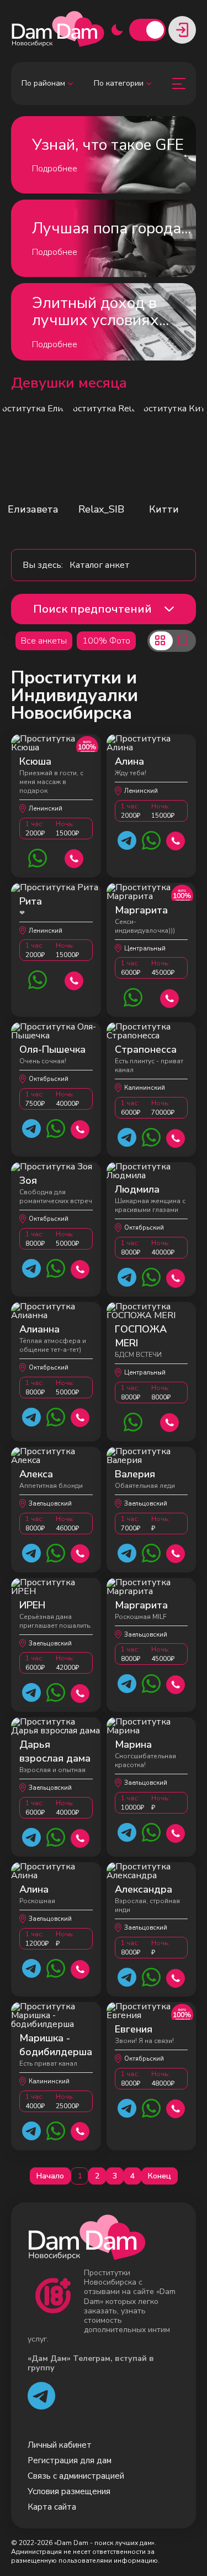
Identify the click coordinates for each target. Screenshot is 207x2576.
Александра (144, 1889)
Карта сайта (52, 2507)
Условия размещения (69, 2491)
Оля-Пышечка (52, 1049)
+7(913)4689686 (80, 1552)
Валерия (135, 1474)
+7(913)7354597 (80, 1128)
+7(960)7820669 (80, 1416)
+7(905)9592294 (176, 1977)
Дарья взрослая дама (55, 1751)
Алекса (36, 1474)
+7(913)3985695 (80, 1837)
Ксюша (35, 761)
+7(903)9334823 (176, 1137)
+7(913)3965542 (170, 1421)
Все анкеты (44, 641)
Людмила (137, 1189)
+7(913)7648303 (80, 1692)
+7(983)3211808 (176, 1683)
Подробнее (55, 169)
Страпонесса (146, 1049)
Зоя (28, 1180)
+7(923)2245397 (80, 1268)
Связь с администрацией (76, 2476)
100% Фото (106, 641)
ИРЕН (32, 1605)
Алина (129, 761)
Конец (160, 2176)
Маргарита (141, 910)
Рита (31, 901)
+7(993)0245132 (176, 2107)
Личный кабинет (60, 2445)
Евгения (134, 2029)
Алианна (39, 1329)
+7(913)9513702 (176, 1832)
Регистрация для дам (70, 2460)
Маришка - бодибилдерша (56, 2045)
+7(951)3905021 (176, 1552)
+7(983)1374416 (80, 1968)
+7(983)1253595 (74, 857)
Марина (133, 1744)
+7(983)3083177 (170, 997)
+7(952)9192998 (80, 2130)
